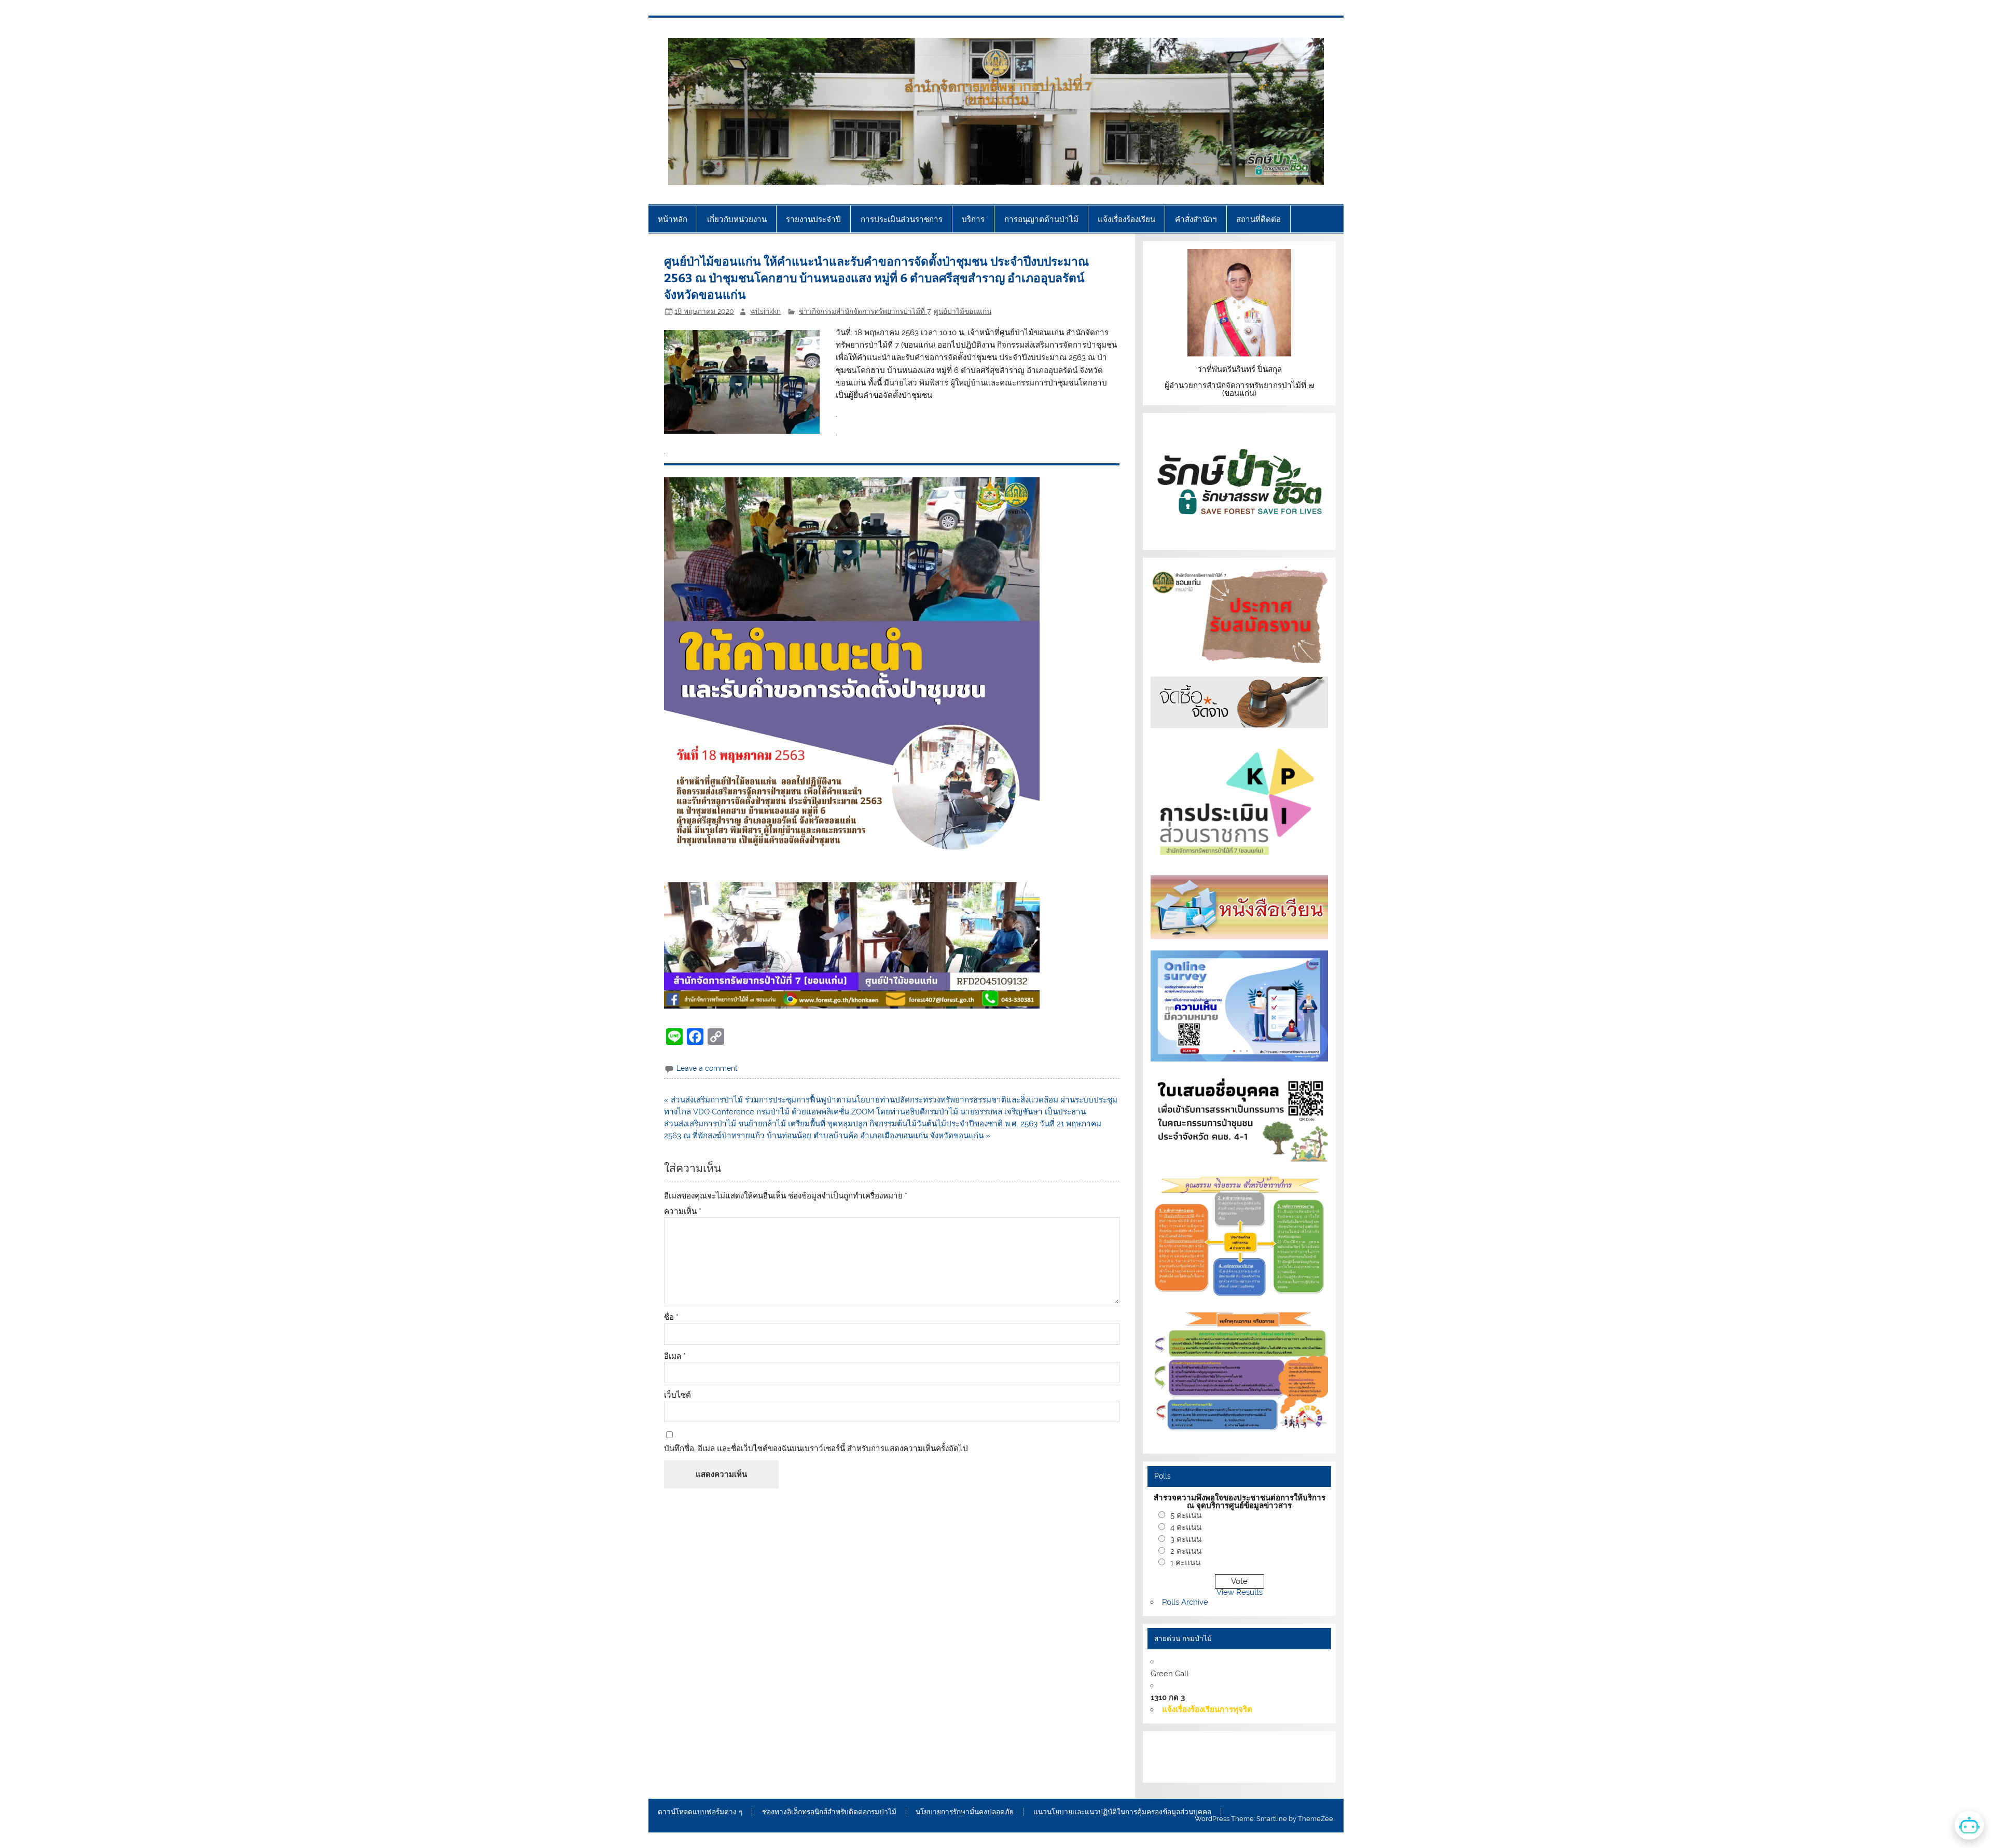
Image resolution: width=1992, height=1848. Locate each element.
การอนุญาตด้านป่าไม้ (1041, 219)
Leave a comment (707, 1068)
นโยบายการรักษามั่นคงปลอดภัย (965, 1812)
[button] (852, 743)
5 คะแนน (1186, 1515)
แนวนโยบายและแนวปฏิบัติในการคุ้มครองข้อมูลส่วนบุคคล (1122, 1812)
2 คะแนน (1186, 1551)
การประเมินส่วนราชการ (902, 219)
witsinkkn (765, 311)
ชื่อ (671, 1318)
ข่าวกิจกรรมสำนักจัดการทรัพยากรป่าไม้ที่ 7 (864, 311)
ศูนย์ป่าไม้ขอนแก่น (963, 311)
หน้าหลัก (673, 219)
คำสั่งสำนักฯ (1196, 219)
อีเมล (675, 1356)
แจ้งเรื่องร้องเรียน (1126, 219)
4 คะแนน (1186, 1527)
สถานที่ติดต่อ (1258, 219)
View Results (1240, 1592)
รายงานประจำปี (813, 219)
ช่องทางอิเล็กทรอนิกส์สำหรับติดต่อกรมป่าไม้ (829, 1812)
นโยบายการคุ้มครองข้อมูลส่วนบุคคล (1228, 1769)
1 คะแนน (1185, 1563)
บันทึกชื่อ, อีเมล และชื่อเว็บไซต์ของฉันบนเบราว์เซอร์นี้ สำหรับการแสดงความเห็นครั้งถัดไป (816, 1449)
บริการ (973, 219)
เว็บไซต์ (677, 1395)
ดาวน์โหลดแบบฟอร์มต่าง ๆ (700, 1812)
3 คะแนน (1186, 1539)
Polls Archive (1185, 1602)
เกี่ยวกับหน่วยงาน (737, 219)
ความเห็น (683, 1212)
